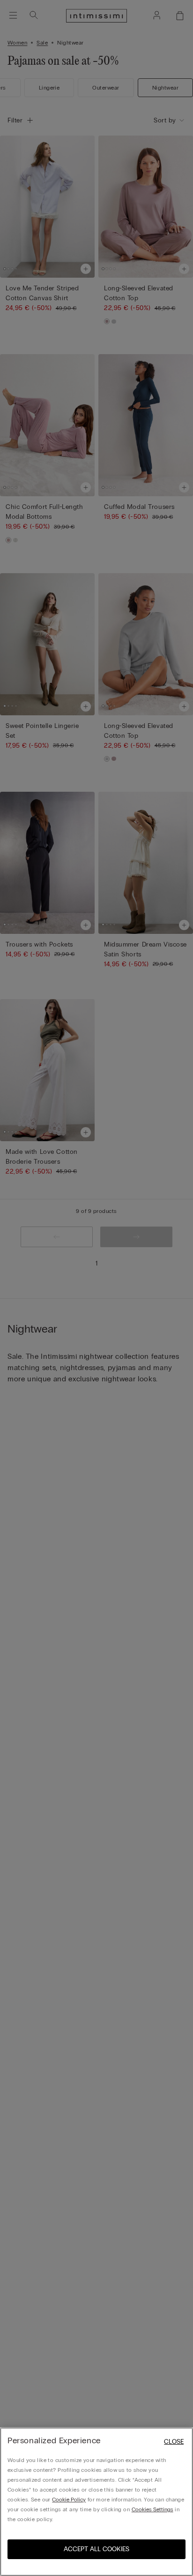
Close (174, 2442)
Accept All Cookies (96, 2549)
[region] (96, 2502)
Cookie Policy (69, 2500)
